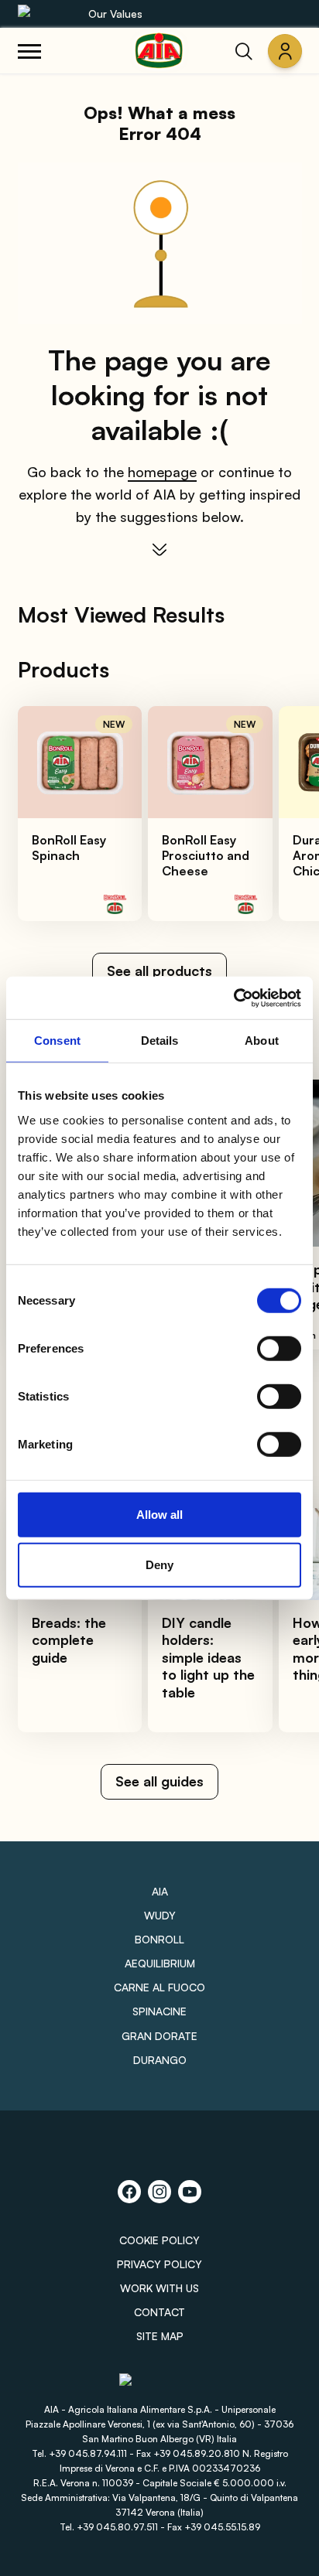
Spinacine (159, 2011)
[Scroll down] (159, 550)
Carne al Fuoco (159, 1987)
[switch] (279, 1348)
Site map (160, 2336)
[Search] (244, 51)
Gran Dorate (159, 2036)
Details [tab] (160, 1041)
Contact (159, 2312)
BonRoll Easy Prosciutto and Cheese (206, 855)
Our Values (115, 14)
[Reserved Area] (285, 51)
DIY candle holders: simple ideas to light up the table (208, 1657)
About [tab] (262, 1041)
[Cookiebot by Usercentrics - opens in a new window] (233, 998)
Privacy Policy (159, 2264)
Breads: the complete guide (69, 1640)
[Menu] (29, 51)
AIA (160, 1891)
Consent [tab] (57, 1041)
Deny (159, 1565)
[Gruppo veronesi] (160, 2386)
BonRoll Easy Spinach (69, 848)
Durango (160, 2060)
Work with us (159, 2288)
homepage (162, 472)
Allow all (159, 1514)
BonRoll (159, 1939)
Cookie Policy (159, 2240)
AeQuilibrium (160, 1963)
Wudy (160, 1915)
